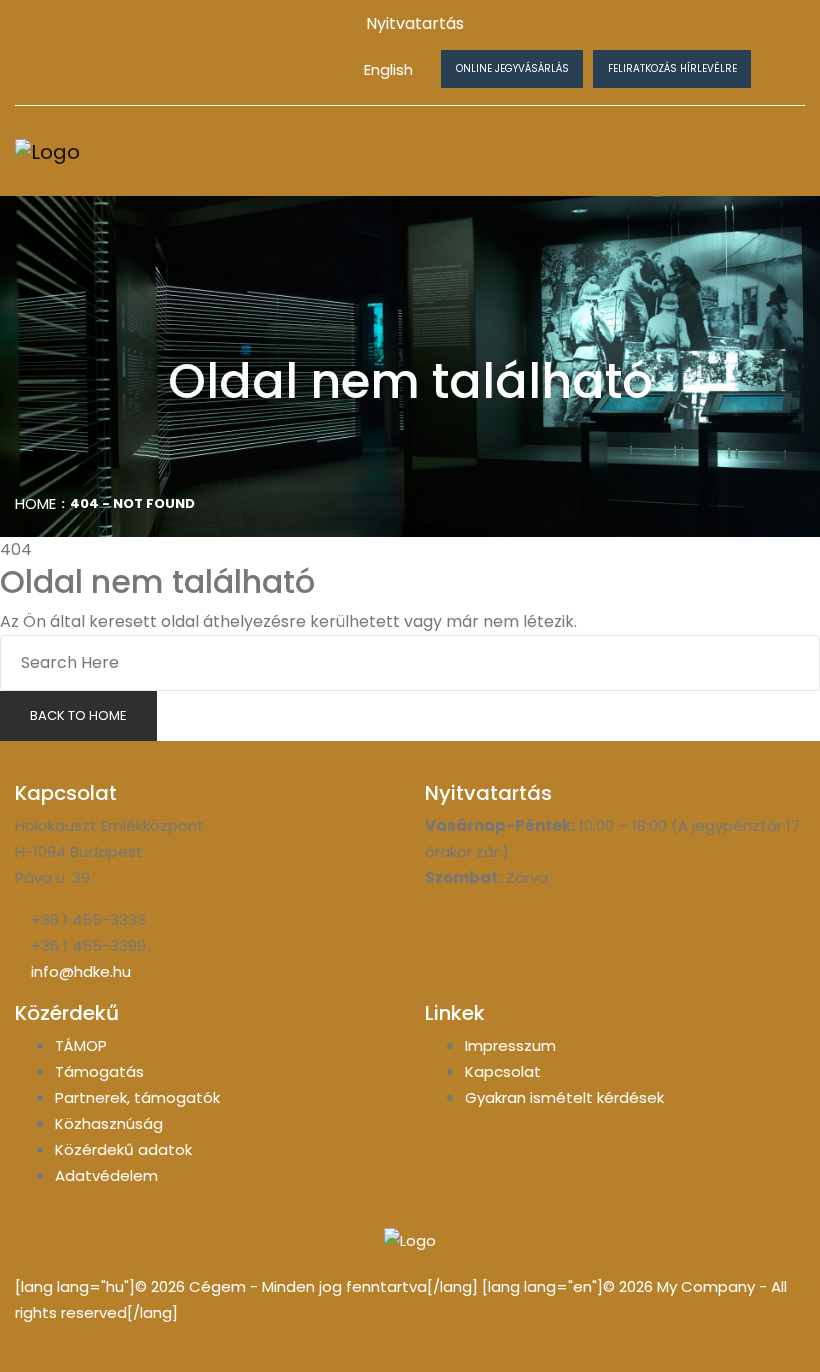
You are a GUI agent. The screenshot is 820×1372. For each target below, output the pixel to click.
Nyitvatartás (415, 23)
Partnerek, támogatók (137, 1097)
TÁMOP (81, 1045)
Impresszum (510, 1045)
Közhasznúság (109, 1123)
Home (35, 503)
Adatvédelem (106, 1175)
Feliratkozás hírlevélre (672, 68)
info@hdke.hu (81, 971)
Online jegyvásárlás (512, 68)
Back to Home (78, 715)
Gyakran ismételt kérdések (564, 1097)
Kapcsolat (503, 1071)
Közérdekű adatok (123, 1149)
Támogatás (99, 1071)
